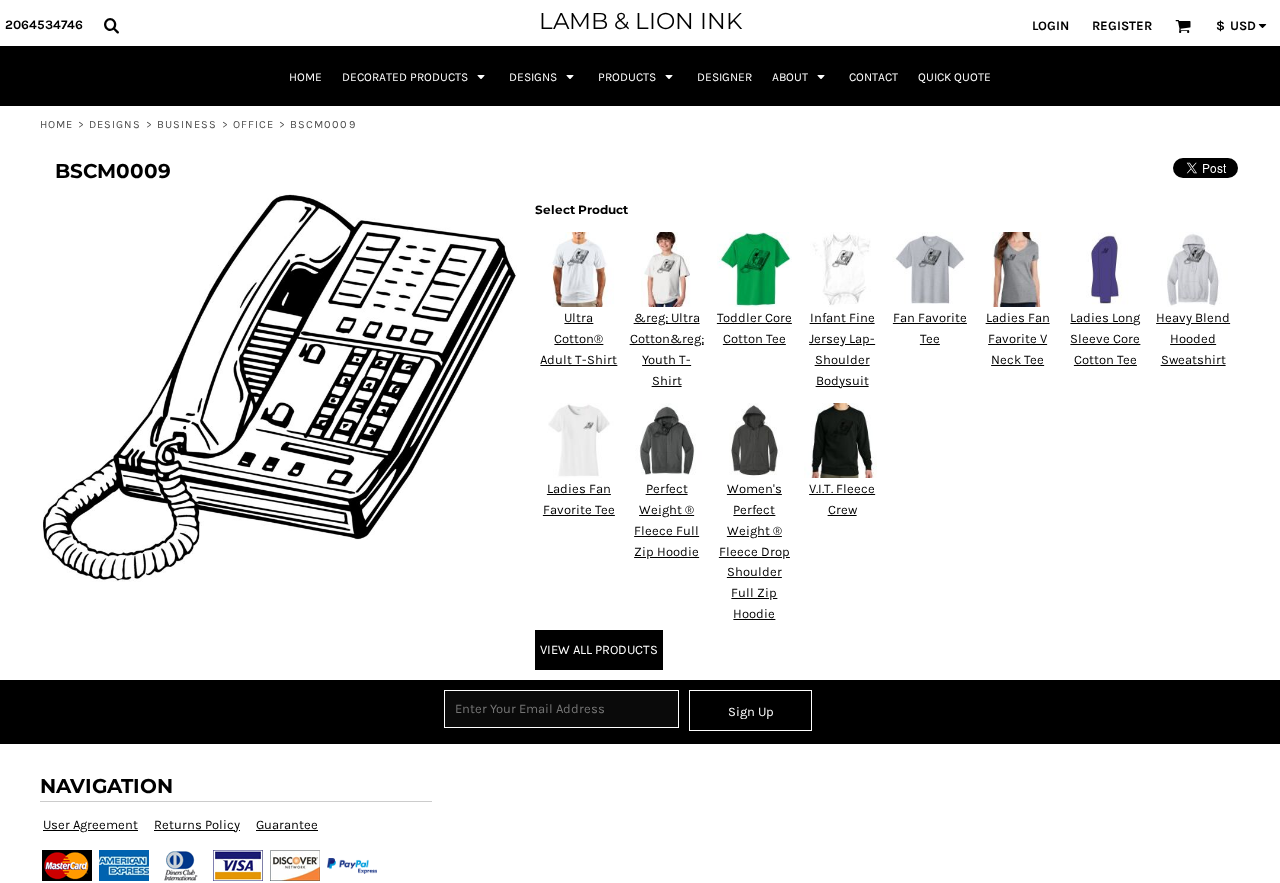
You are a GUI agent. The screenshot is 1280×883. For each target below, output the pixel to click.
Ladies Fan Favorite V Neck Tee (1018, 338)
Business (187, 124)
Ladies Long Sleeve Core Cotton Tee (1105, 338)
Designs (115, 124)
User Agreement (90, 824)
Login (1050, 25)
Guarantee (287, 824)
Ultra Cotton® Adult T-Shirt (578, 338)
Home (56, 124)
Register (1122, 25)
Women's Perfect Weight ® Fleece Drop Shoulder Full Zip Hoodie (754, 551)
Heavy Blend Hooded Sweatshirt (1193, 338)
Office (254, 124)
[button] (111, 25)
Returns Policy (197, 824)
